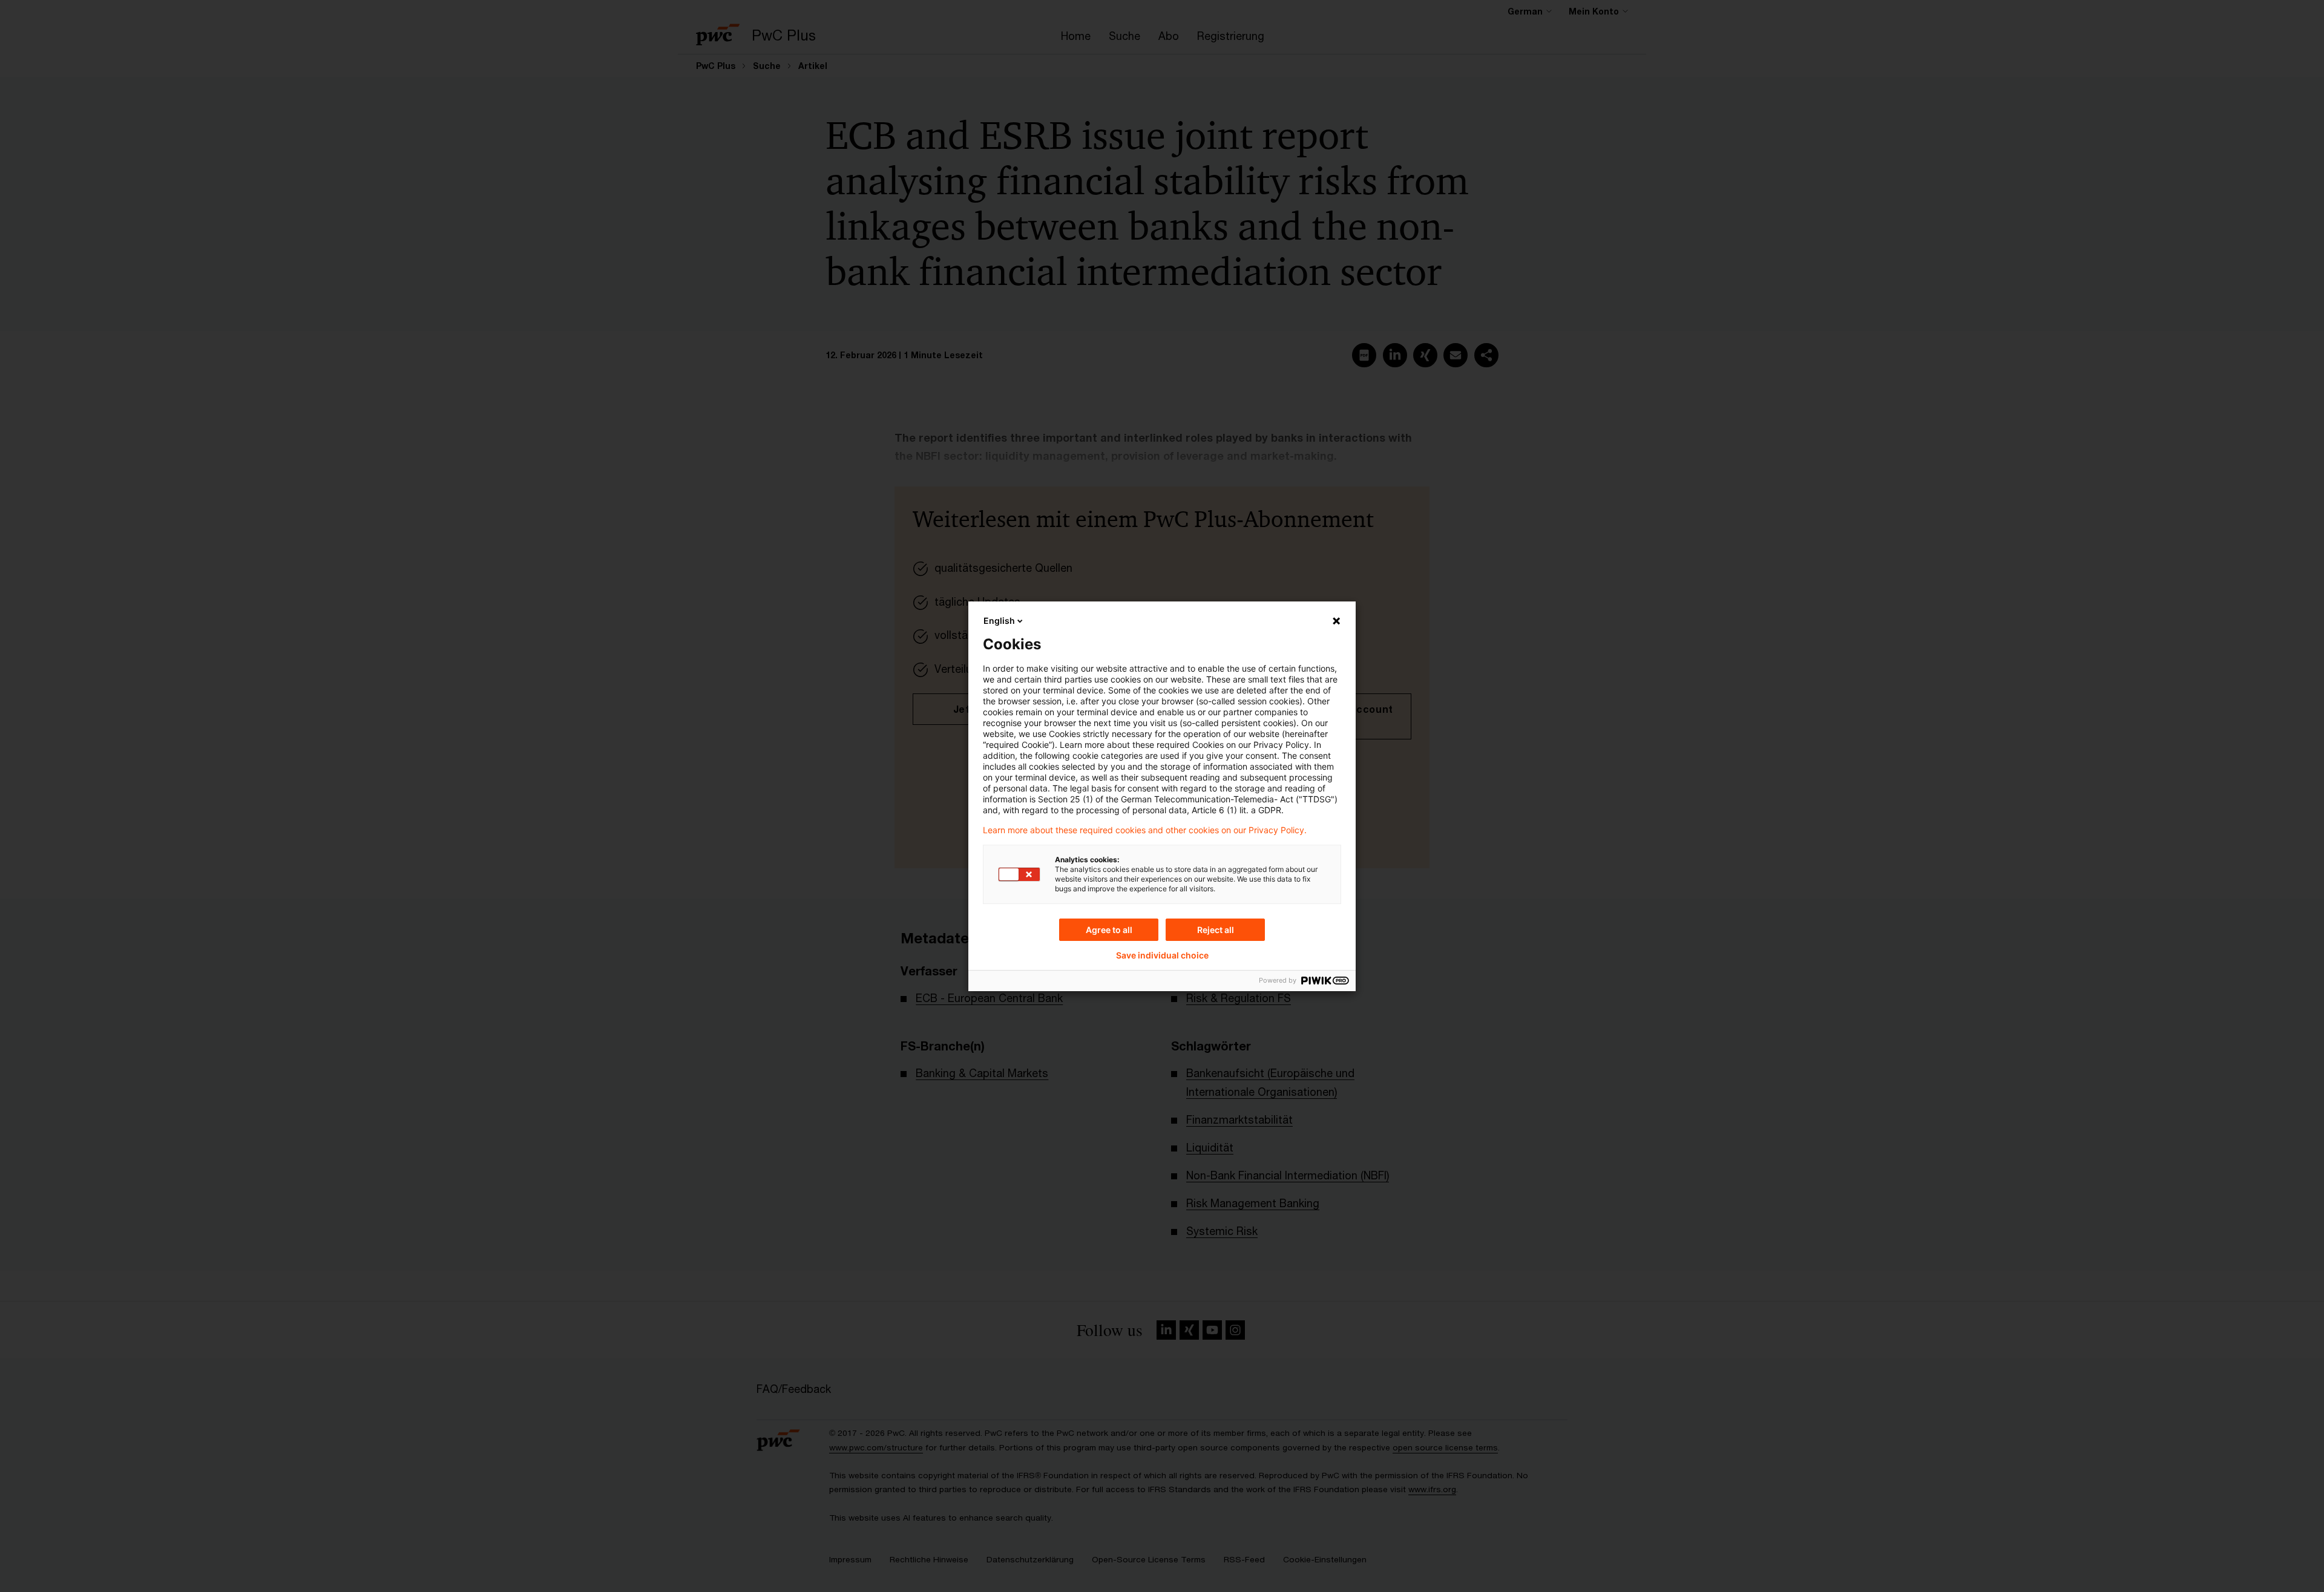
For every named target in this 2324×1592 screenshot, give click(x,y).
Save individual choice (1162, 955)
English (999, 621)
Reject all (1216, 930)
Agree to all (1109, 930)
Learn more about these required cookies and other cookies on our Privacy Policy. (1145, 830)
